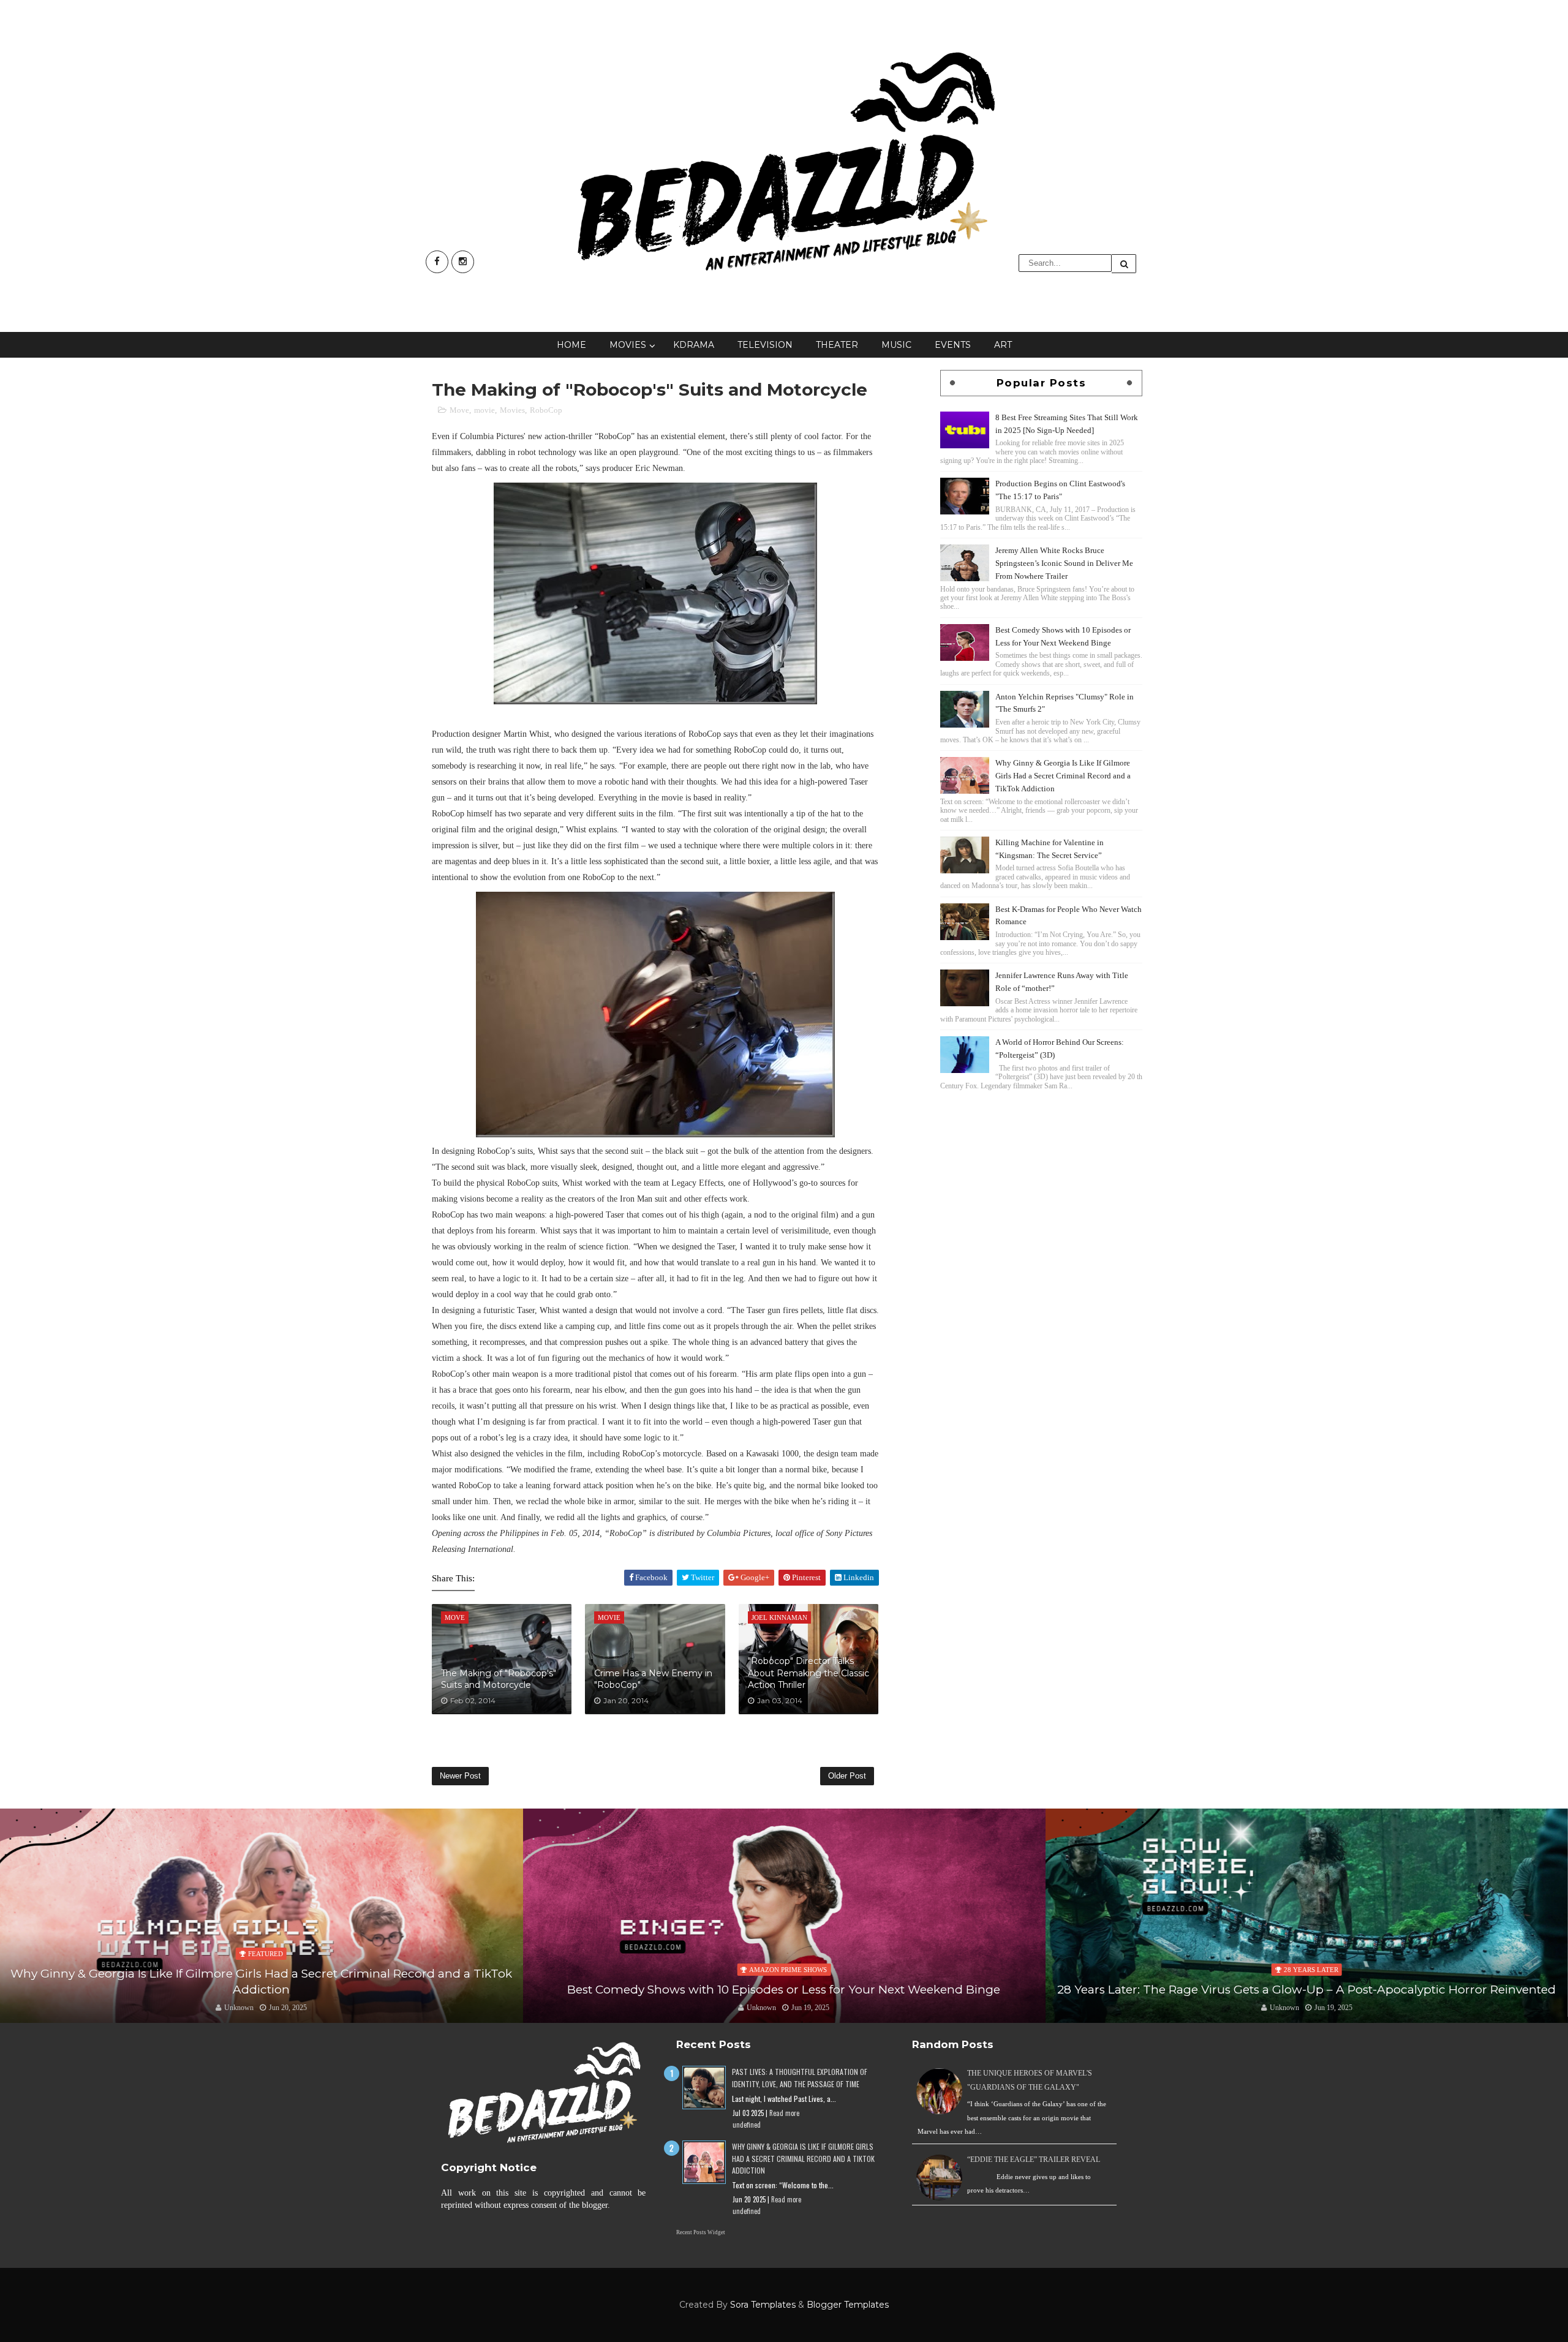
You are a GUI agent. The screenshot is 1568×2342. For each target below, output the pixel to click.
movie (484, 410)
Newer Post (460, 1776)
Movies (628, 345)
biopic (1311, 1954)
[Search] (1124, 264)
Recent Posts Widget (701, 2232)
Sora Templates (763, 2305)
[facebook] (437, 262)
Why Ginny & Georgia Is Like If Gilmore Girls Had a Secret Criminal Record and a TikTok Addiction (1063, 776)
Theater (837, 345)
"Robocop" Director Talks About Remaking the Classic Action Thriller (809, 1673)
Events (953, 345)
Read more (784, 2113)
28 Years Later (788, 1970)
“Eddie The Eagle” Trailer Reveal (1034, 2159)
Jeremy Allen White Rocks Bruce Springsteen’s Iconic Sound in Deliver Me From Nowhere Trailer (1064, 563)
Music (896, 345)
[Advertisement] (1041, 1179)
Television (765, 345)
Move (459, 410)
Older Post (847, 1776)
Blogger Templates (848, 2305)
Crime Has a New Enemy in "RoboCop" (653, 1679)
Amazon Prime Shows (266, 1970)
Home (571, 345)
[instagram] (463, 262)
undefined (747, 2125)
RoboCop (546, 410)
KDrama (694, 345)
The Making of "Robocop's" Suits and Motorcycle (499, 1679)
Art (1003, 345)
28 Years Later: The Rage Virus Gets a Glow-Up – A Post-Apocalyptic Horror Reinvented (784, 1990)
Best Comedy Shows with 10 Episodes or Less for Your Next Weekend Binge (261, 1990)
